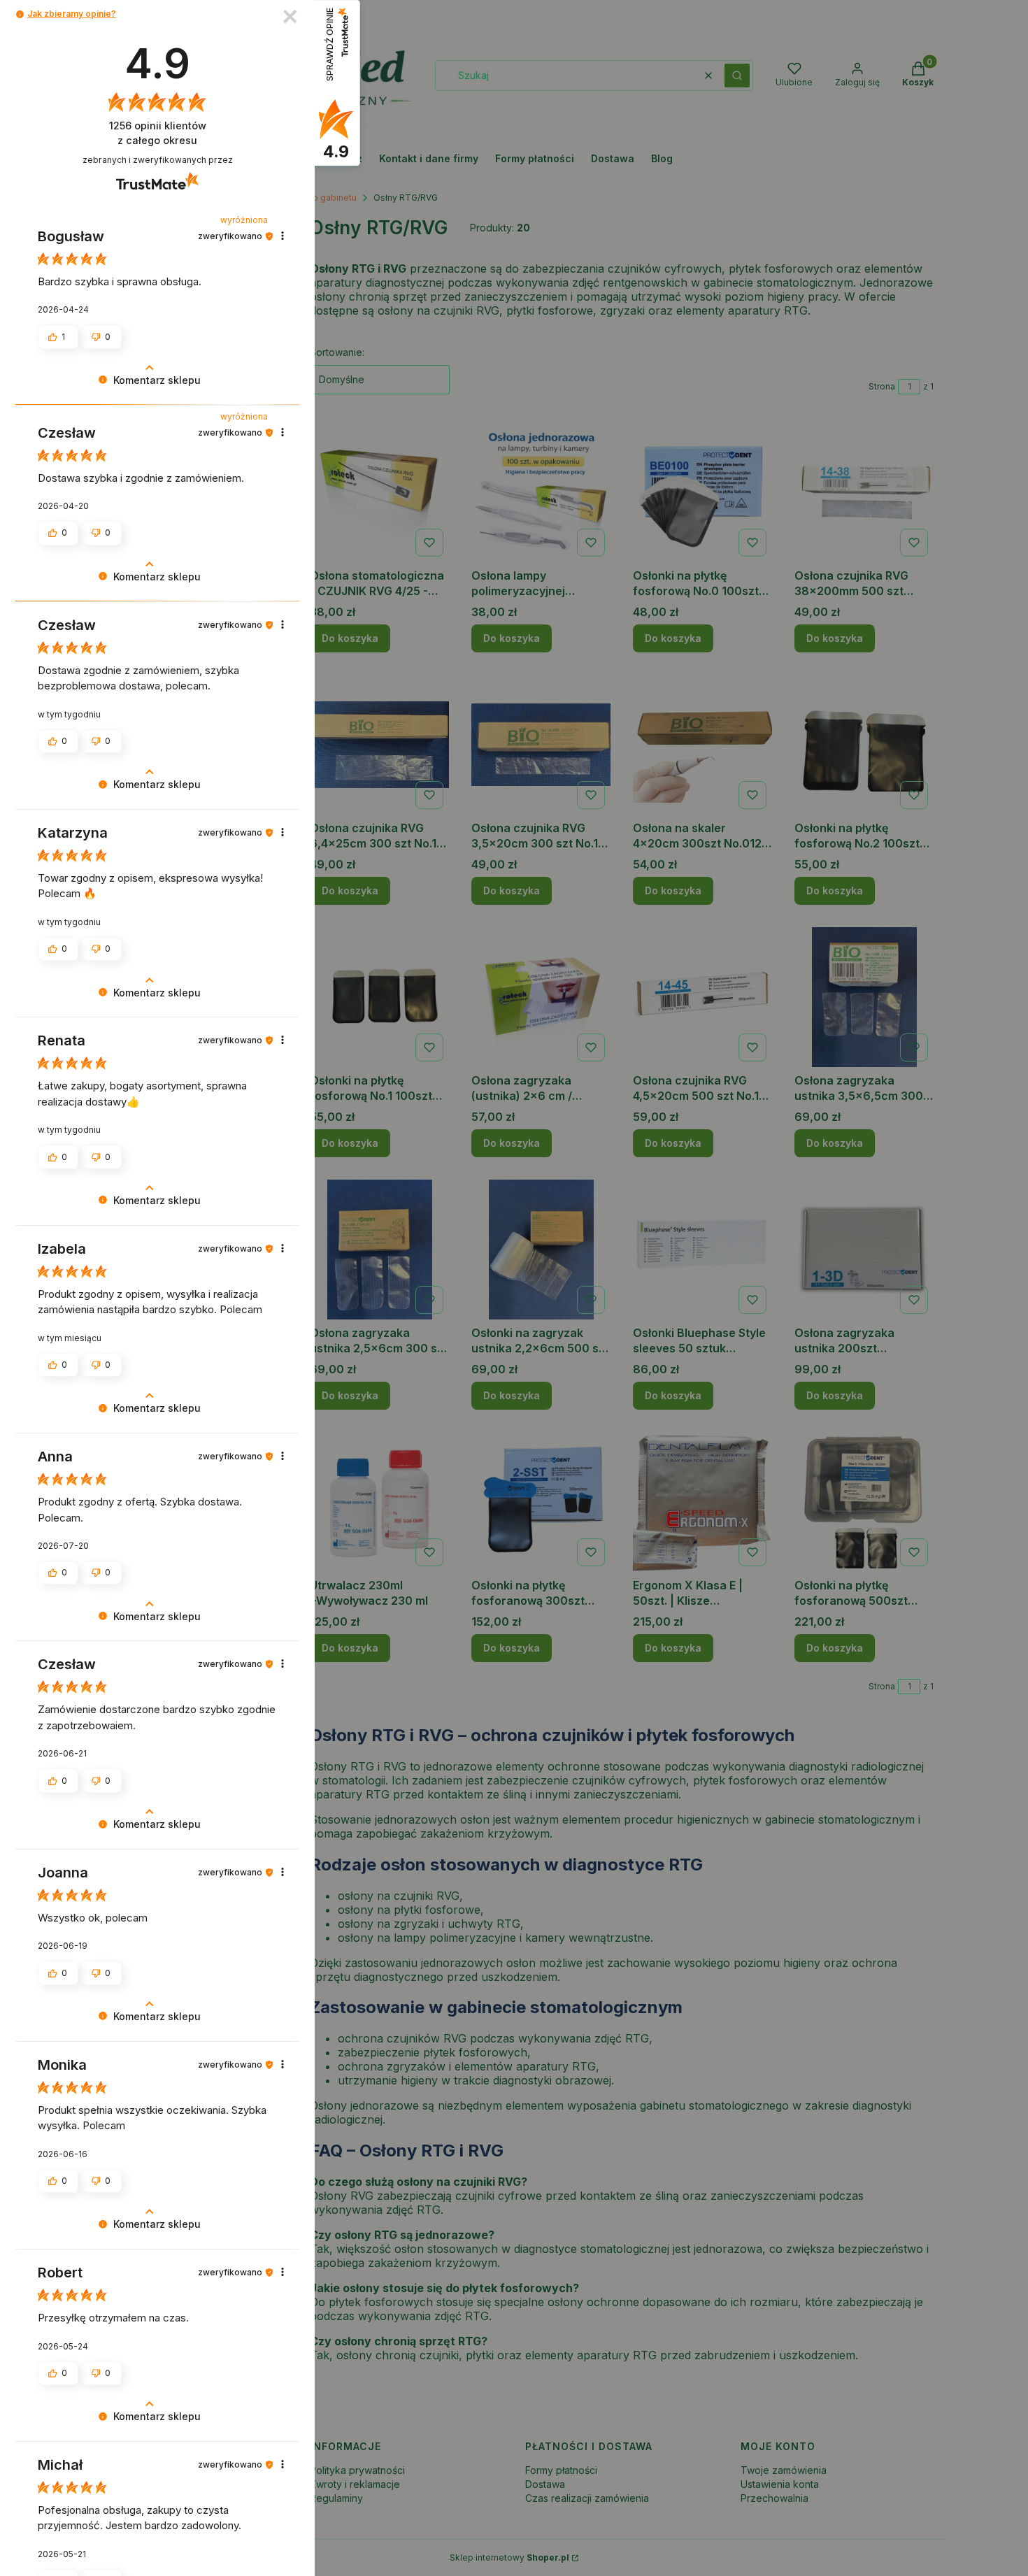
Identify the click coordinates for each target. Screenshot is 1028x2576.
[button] (20, 14)
